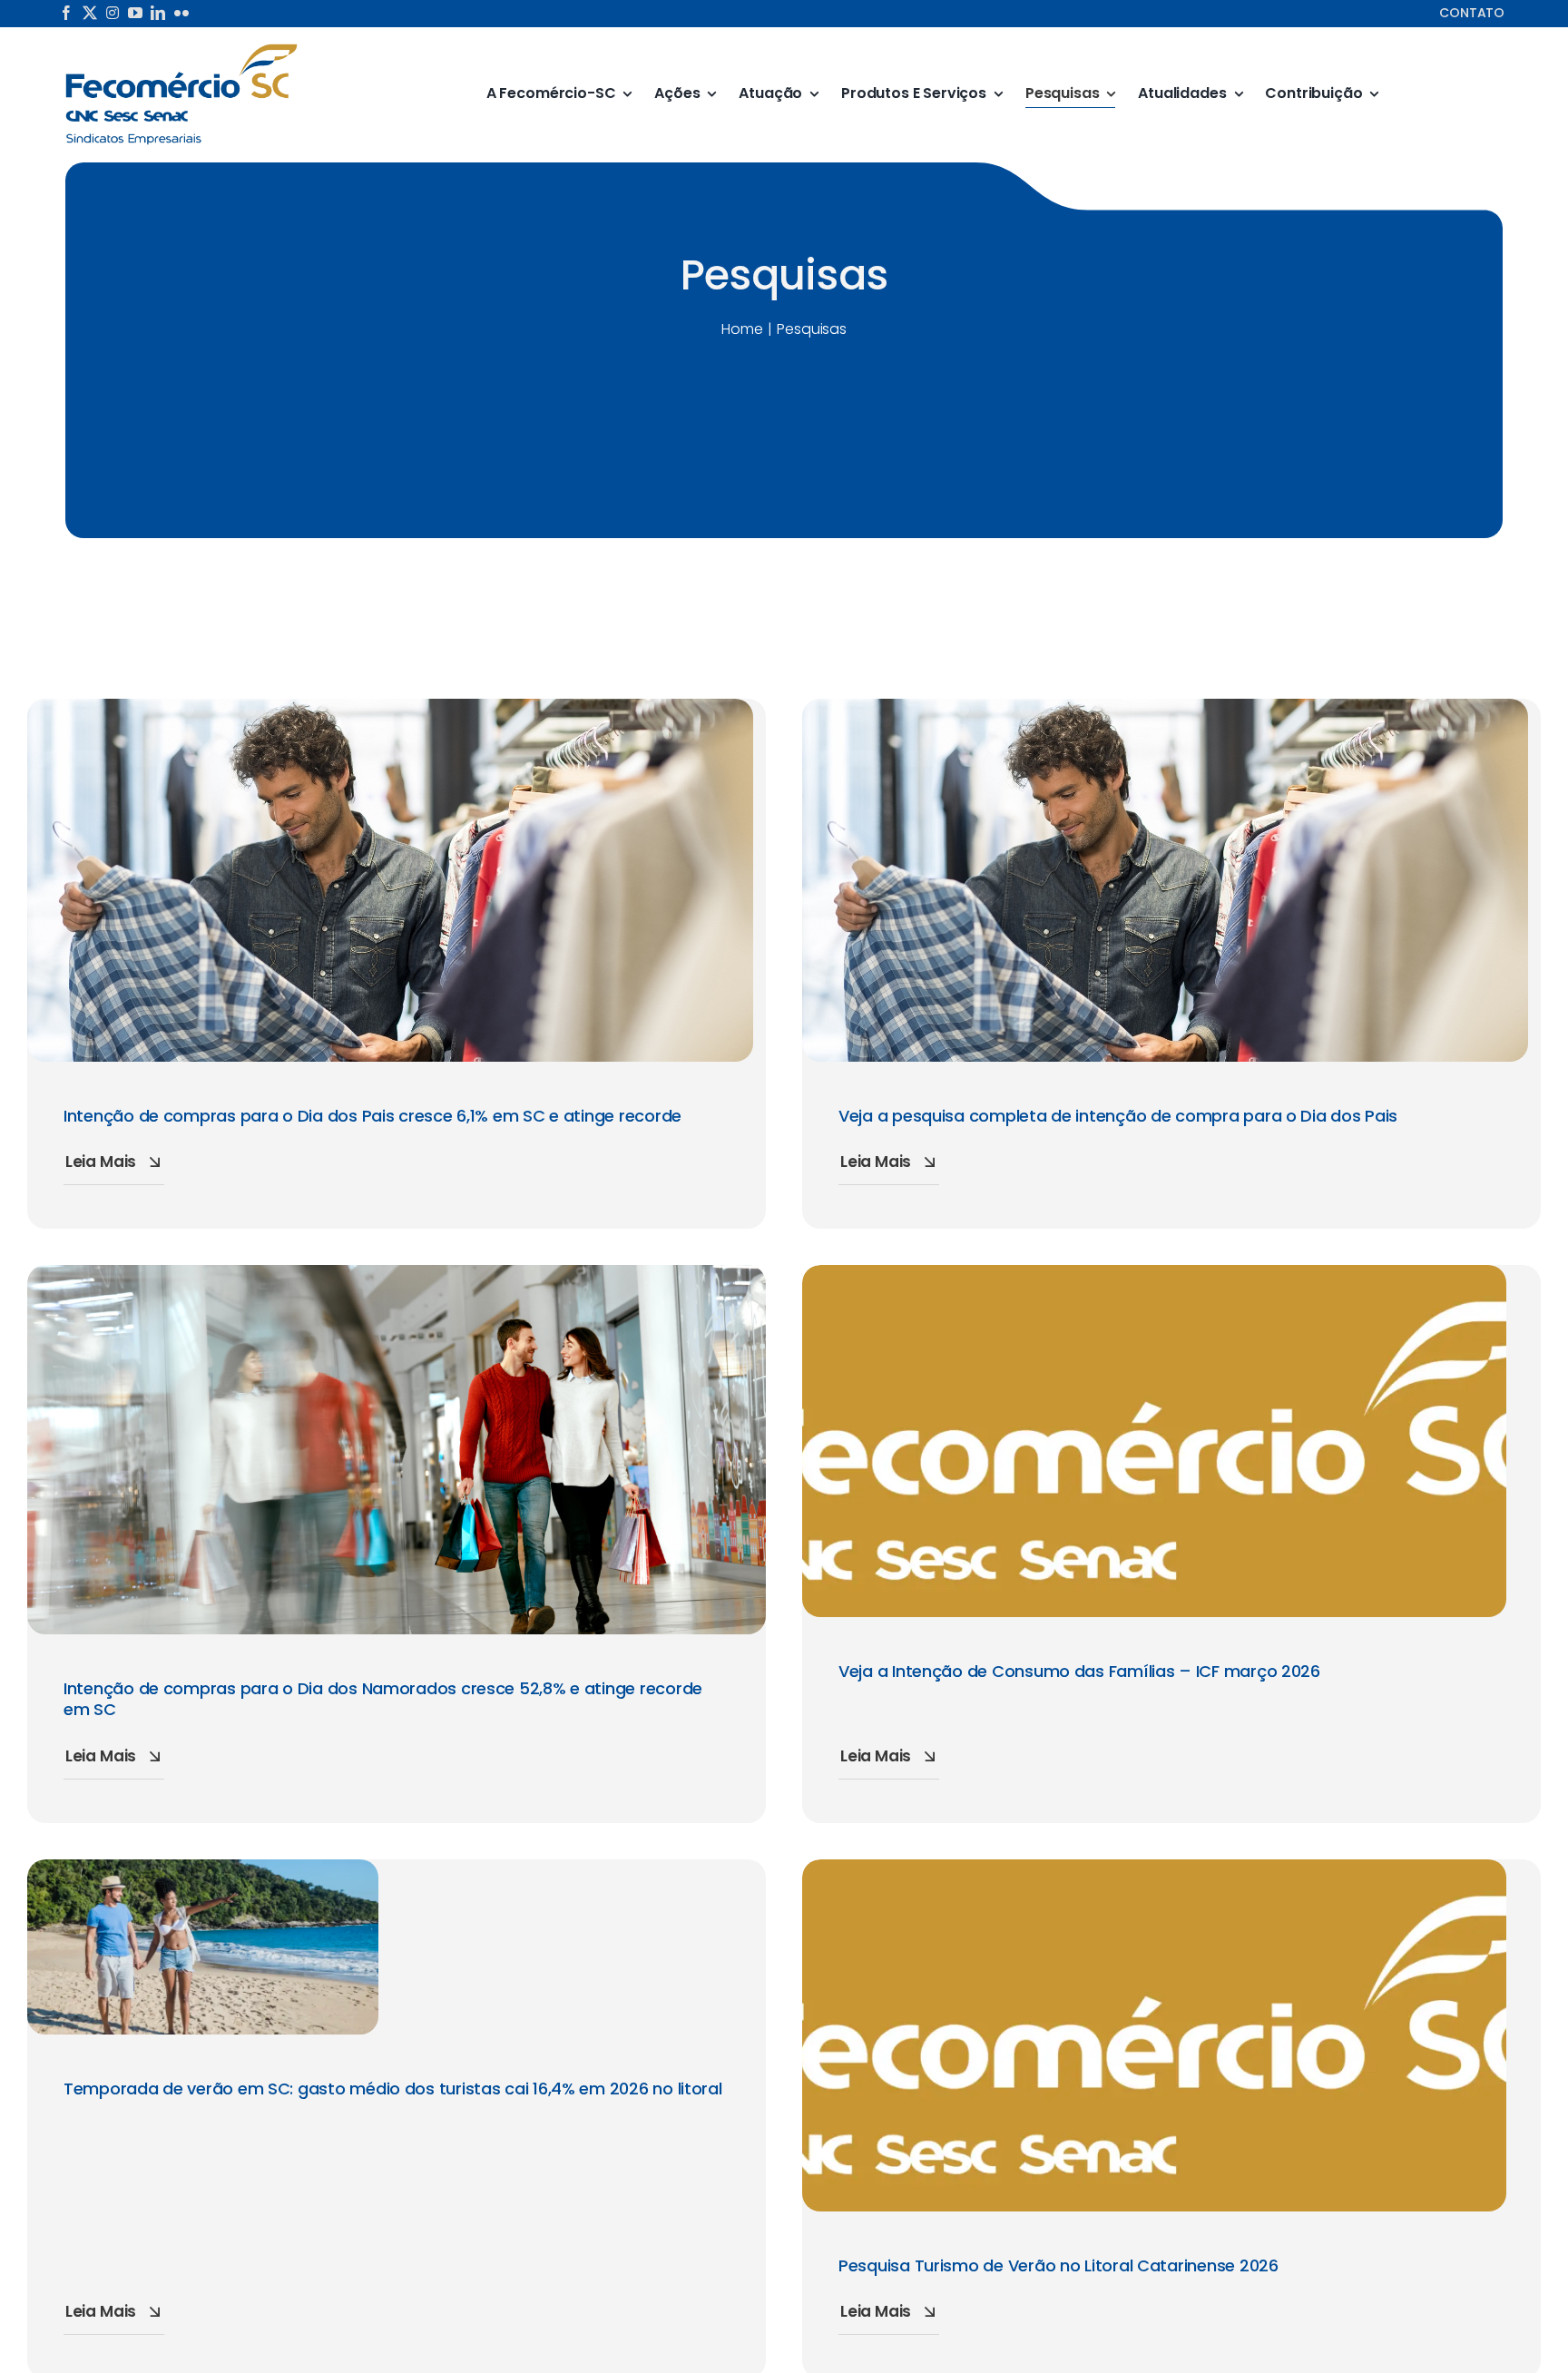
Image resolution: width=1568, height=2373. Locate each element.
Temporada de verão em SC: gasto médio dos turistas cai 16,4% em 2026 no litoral (393, 2089)
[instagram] (113, 13)
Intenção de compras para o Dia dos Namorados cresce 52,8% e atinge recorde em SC (383, 1699)
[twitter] (90, 13)
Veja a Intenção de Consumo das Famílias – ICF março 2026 (1079, 1671)
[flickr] (181, 13)
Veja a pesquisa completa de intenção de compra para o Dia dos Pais (1118, 1116)
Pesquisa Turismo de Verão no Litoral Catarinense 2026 (1058, 2265)
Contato (1472, 13)
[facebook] (66, 13)
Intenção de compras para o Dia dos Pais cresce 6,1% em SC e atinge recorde (372, 1116)
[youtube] (135, 13)
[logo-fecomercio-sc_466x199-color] (181, 49)
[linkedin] (158, 13)
